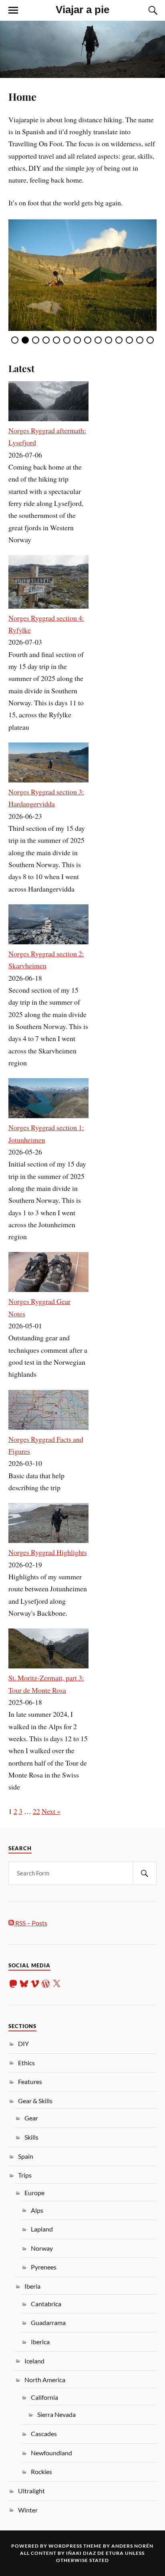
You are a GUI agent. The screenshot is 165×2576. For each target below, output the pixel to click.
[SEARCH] (145, 1873)
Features (30, 2081)
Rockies (41, 2471)
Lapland (42, 2229)
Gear (31, 2118)
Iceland (34, 2361)
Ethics (26, 2063)
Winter (28, 2510)
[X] (56, 1984)
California (44, 2397)
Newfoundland (51, 2453)
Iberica (40, 2342)
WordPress (65, 2546)
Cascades (44, 2434)
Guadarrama (48, 2322)
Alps (37, 2210)
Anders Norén (132, 2546)
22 (36, 1811)
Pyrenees (44, 2267)
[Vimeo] (35, 1984)
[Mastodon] (13, 1984)
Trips (25, 2175)
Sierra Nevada (56, 2414)
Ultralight (31, 2491)
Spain (26, 2156)
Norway (42, 2248)
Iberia (32, 2286)
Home (22, 96)
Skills (31, 2137)
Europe (34, 2193)
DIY (23, 2043)
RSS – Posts (31, 1923)
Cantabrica (46, 2304)
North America (45, 2380)
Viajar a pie (82, 10)
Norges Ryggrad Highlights (48, 1552)
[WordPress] (46, 1984)
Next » (51, 1811)
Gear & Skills (35, 2101)
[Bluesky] (24, 1984)
